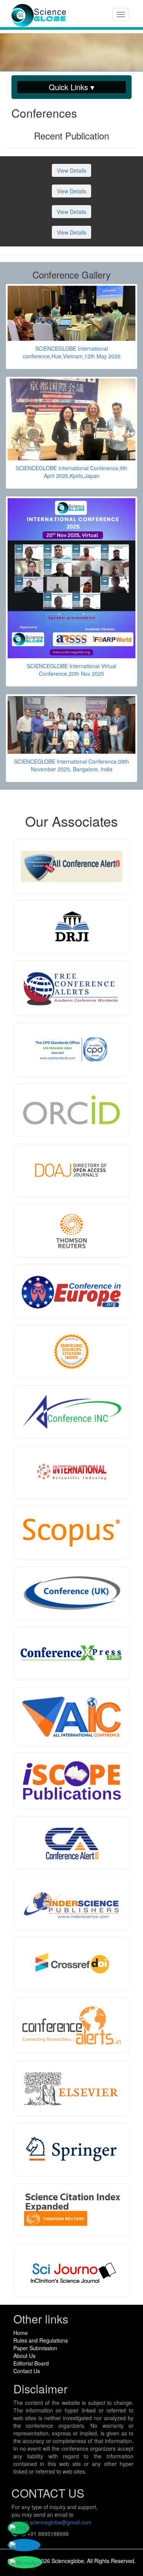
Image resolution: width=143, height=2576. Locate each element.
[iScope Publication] (71, 1781)
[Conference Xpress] (71, 1653)
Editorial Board (31, 2363)
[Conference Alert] (71, 1843)
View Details (71, 170)
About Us (24, 2356)
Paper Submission (35, 2348)
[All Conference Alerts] (71, 866)
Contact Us (27, 2371)
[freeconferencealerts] (71, 988)
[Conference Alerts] (71, 2025)
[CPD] (71, 1050)
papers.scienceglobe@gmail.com (51, 2522)
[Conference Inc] (71, 1412)
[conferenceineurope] (71, 1291)
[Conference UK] (71, 1593)
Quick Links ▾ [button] (71, 87)
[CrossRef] (71, 1964)
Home (21, 2333)
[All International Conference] (71, 1716)
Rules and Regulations (41, 2340)
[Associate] (71, 927)
